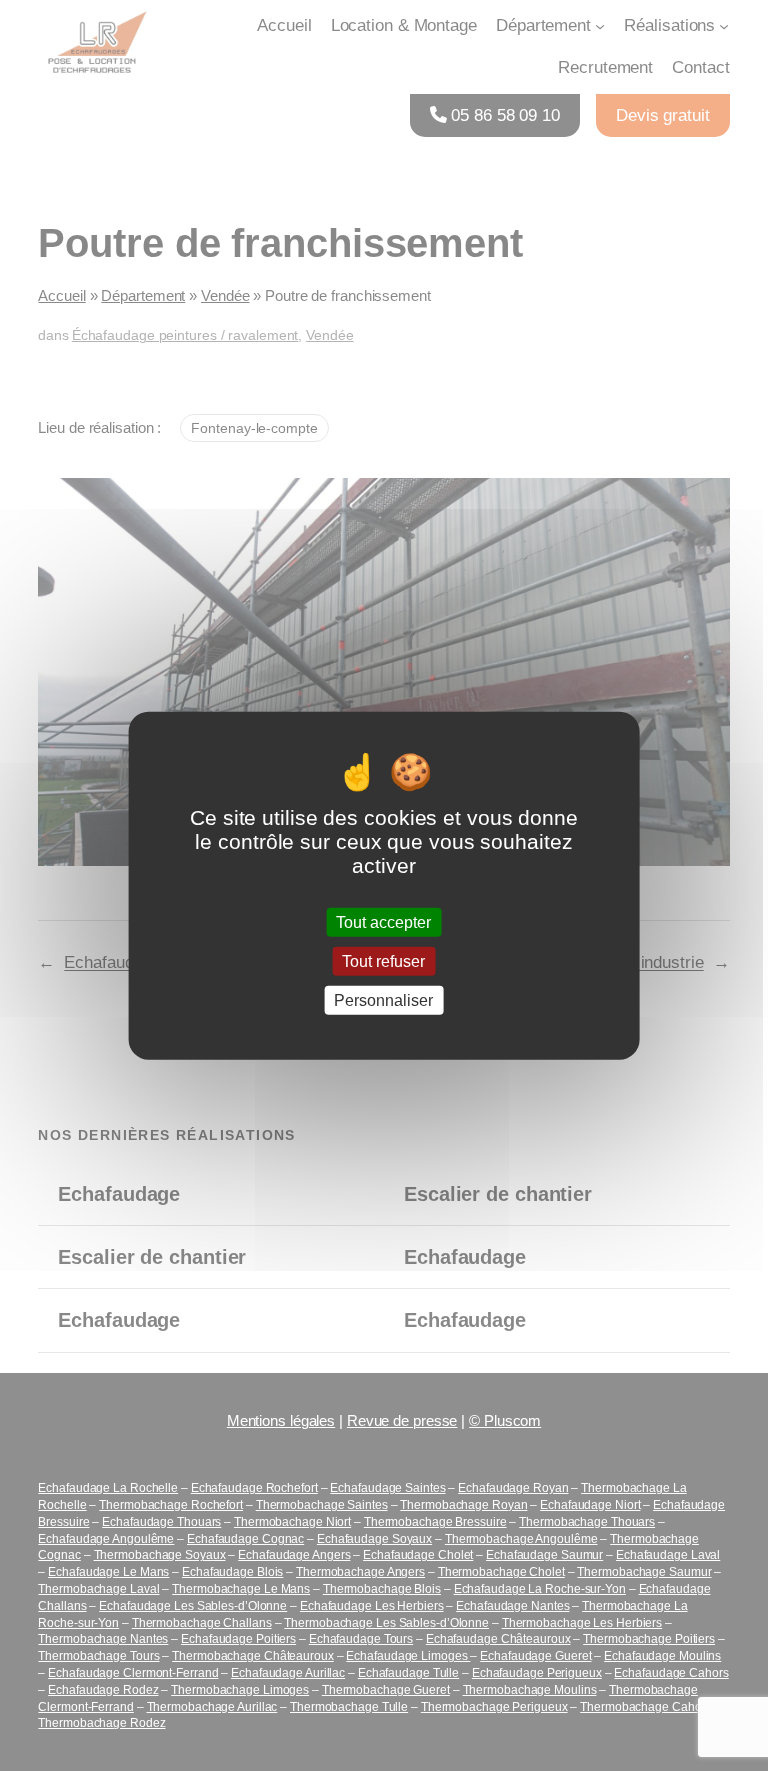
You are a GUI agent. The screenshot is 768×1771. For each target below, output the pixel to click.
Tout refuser (383, 960)
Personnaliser (383, 1000)
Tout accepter (383, 921)
